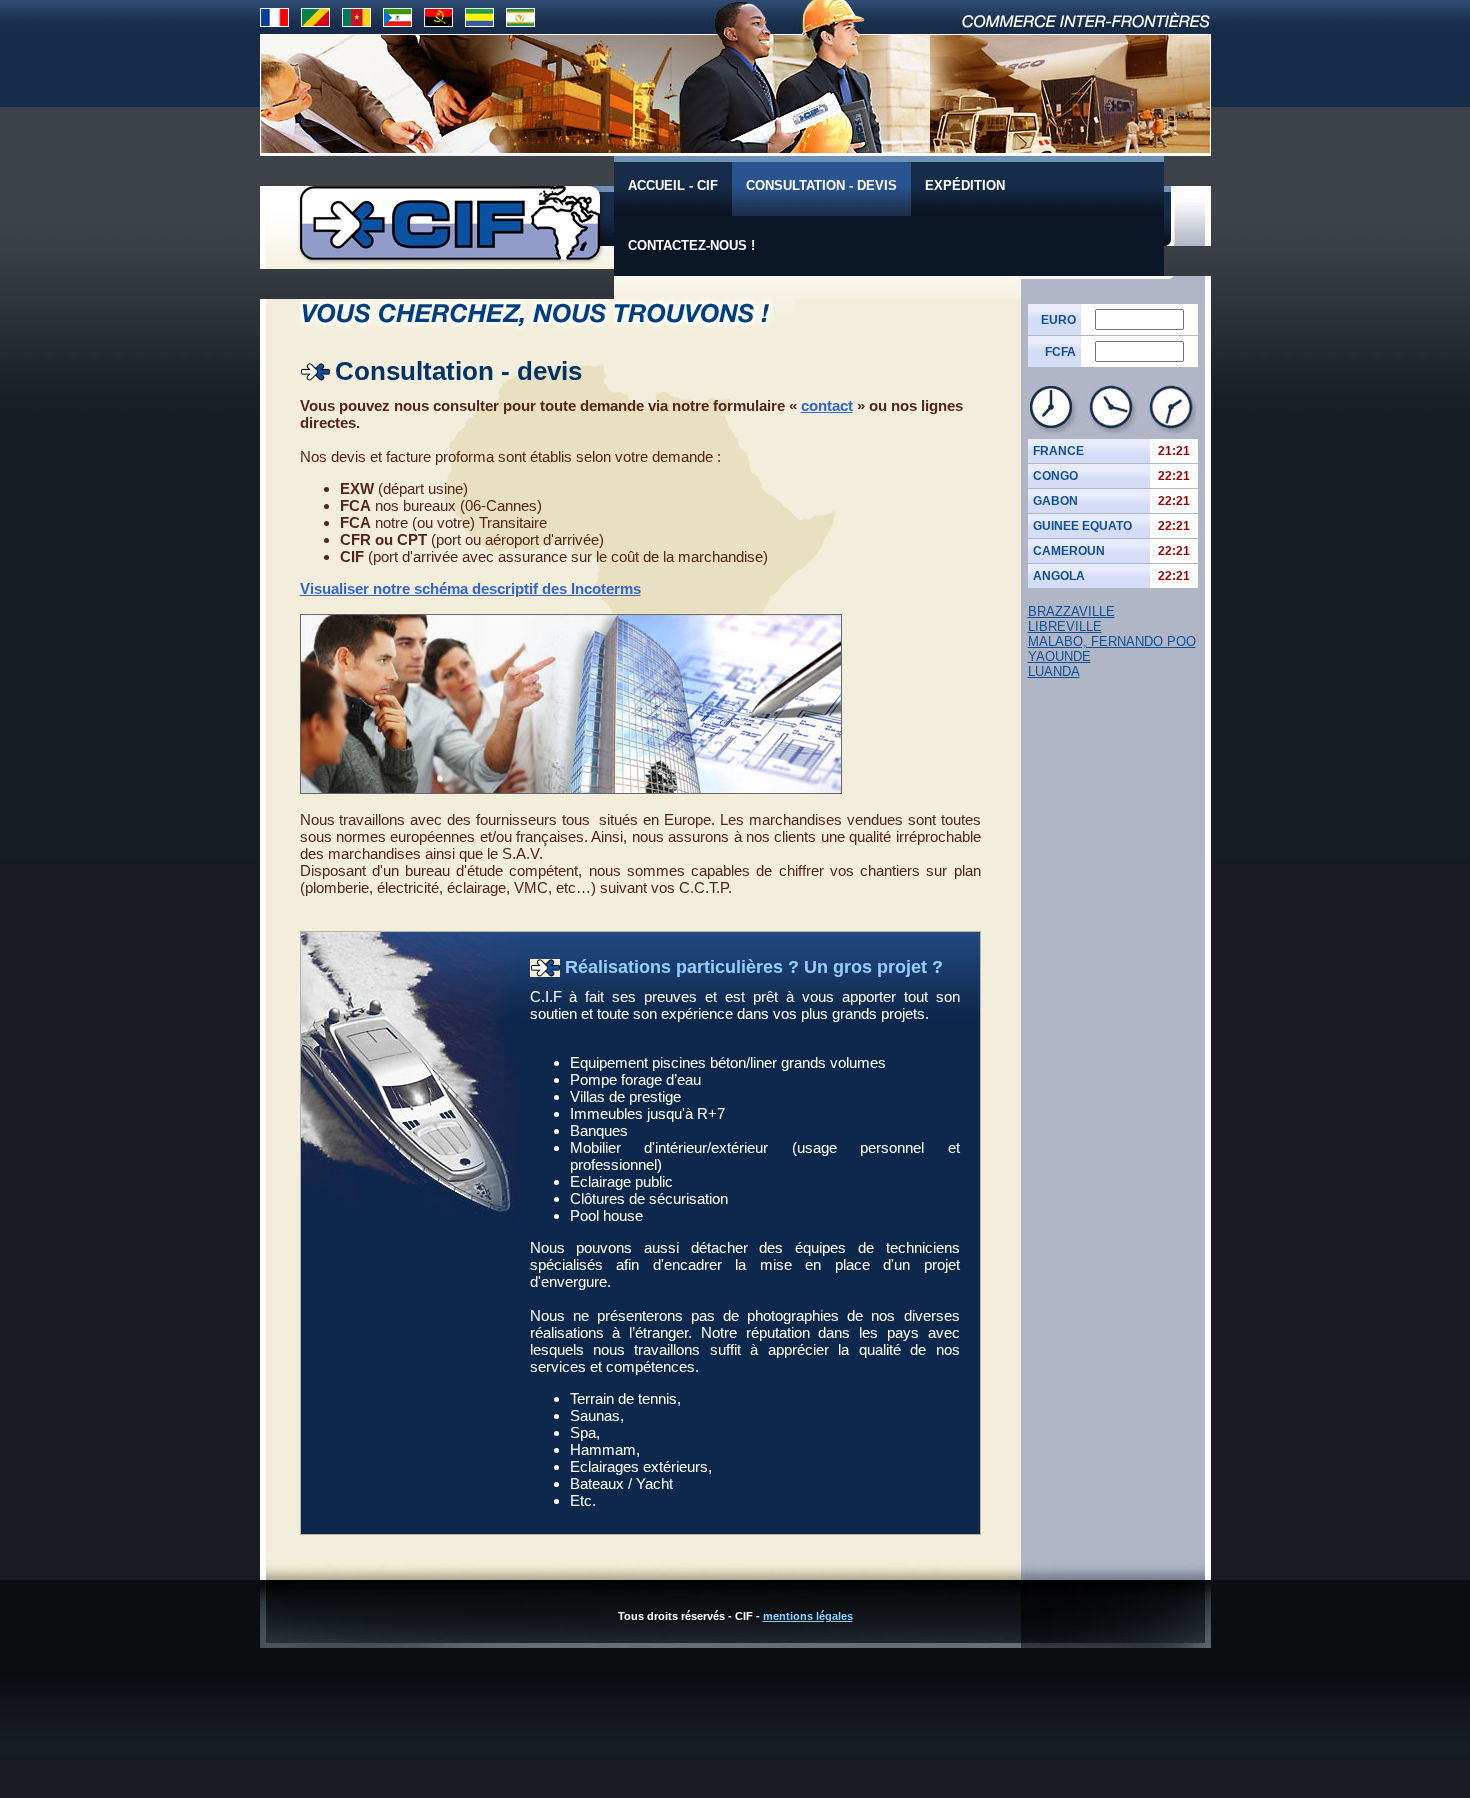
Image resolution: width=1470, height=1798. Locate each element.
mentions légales (808, 1616)
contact (827, 405)
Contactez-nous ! (691, 245)
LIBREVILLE (1065, 626)
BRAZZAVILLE (1071, 611)
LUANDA (1054, 671)
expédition (965, 185)
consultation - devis (821, 185)
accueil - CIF (673, 185)
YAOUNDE (1059, 656)
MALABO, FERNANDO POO (1112, 641)
